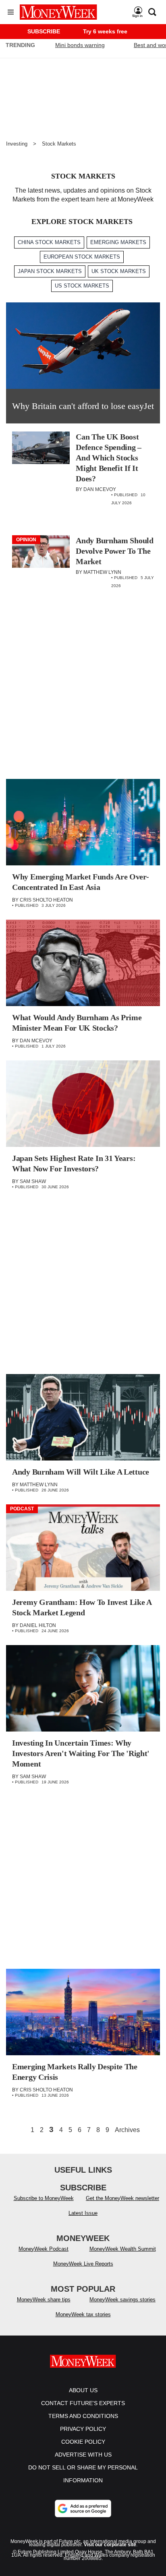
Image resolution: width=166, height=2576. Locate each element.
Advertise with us (83, 2455)
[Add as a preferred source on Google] (83, 2508)
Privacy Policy (83, 2429)
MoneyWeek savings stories (122, 2300)
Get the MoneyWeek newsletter (122, 2198)
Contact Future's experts (83, 2403)
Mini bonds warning (80, 45)
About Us (83, 2390)
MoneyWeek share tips (44, 2300)
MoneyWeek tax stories (83, 2314)
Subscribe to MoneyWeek (44, 2198)
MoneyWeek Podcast (44, 2249)
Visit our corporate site (110, 2545)
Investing (17, 144)
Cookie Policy (83, 2442)
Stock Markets (59, 144)
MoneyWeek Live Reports (83, 2264)
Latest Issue (83, 2213)
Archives (127, 2130)
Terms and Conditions (83, 2416)
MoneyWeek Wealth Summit (123, 2249)
